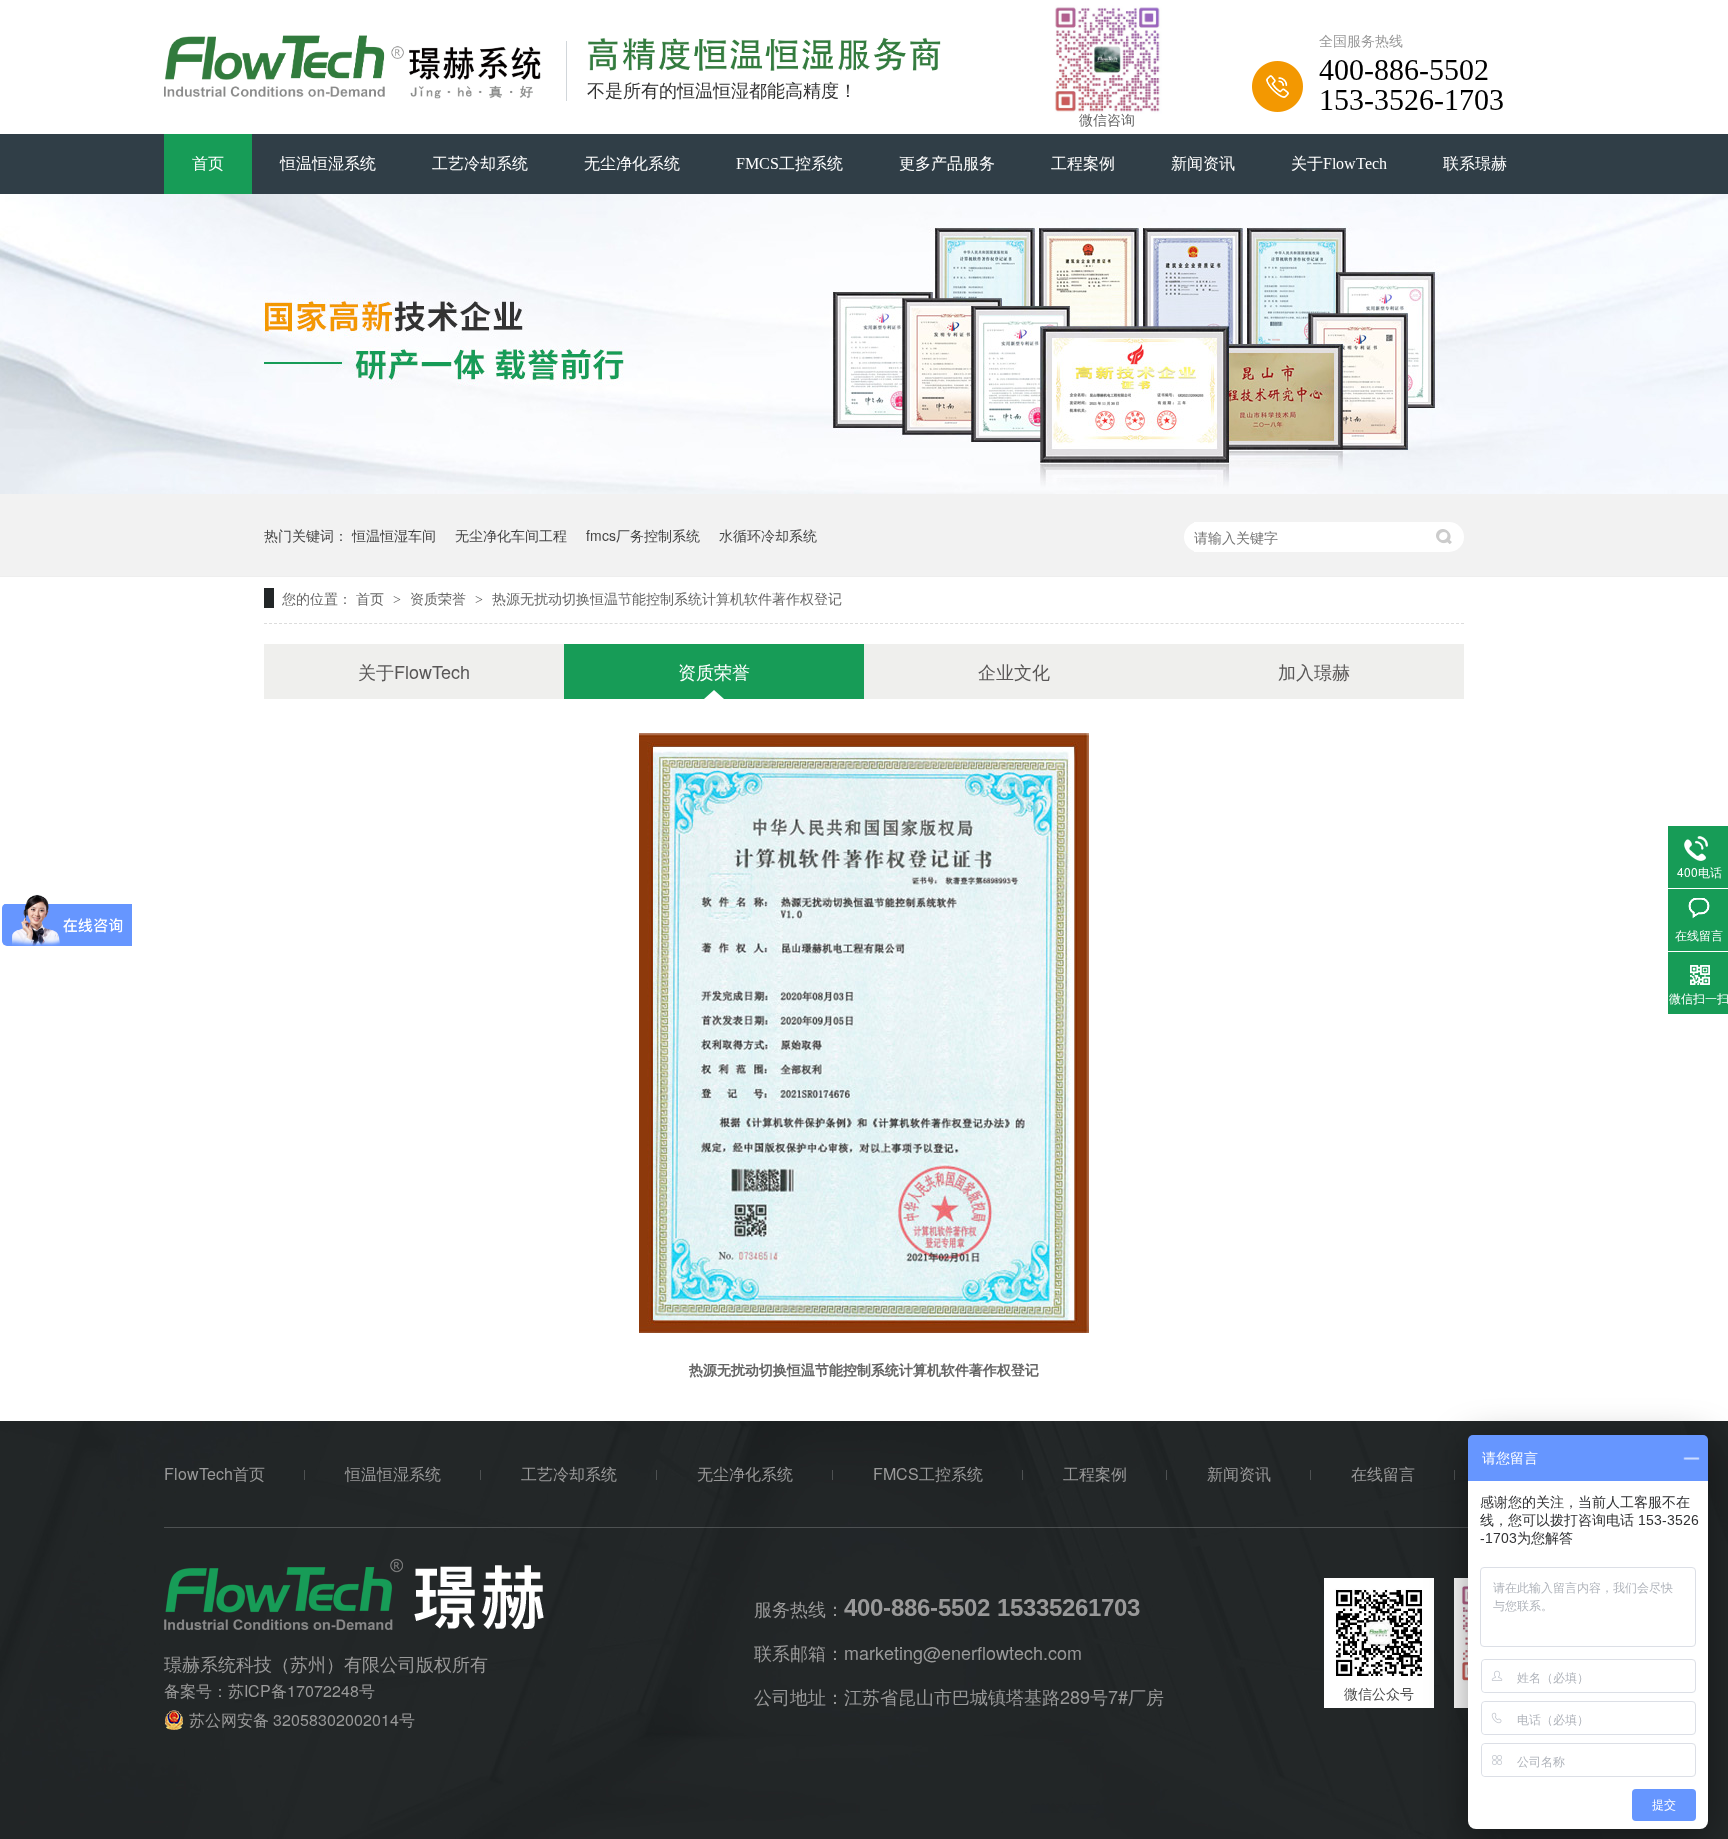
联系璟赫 (1475, 163)
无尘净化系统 (632, 163)
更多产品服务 (947, 163)
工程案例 (1083, 163)
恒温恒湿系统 (328, 163)
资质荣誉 (440, 598)
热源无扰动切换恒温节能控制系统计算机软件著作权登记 (667, 598)
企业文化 (1014, 671)
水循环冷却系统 (768, 535)
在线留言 (1383, 1473)
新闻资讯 (1203, 163)
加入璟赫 (1314, 671)
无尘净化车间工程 (511, 535)
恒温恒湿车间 (394, 535)
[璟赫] (459, 1594)
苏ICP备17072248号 (301, 1690)
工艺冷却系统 (480, 163)
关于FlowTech (1339, 163)
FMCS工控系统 (789, 163)
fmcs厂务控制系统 (643, 535)
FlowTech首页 (214, 1473)
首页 (208, 163)
